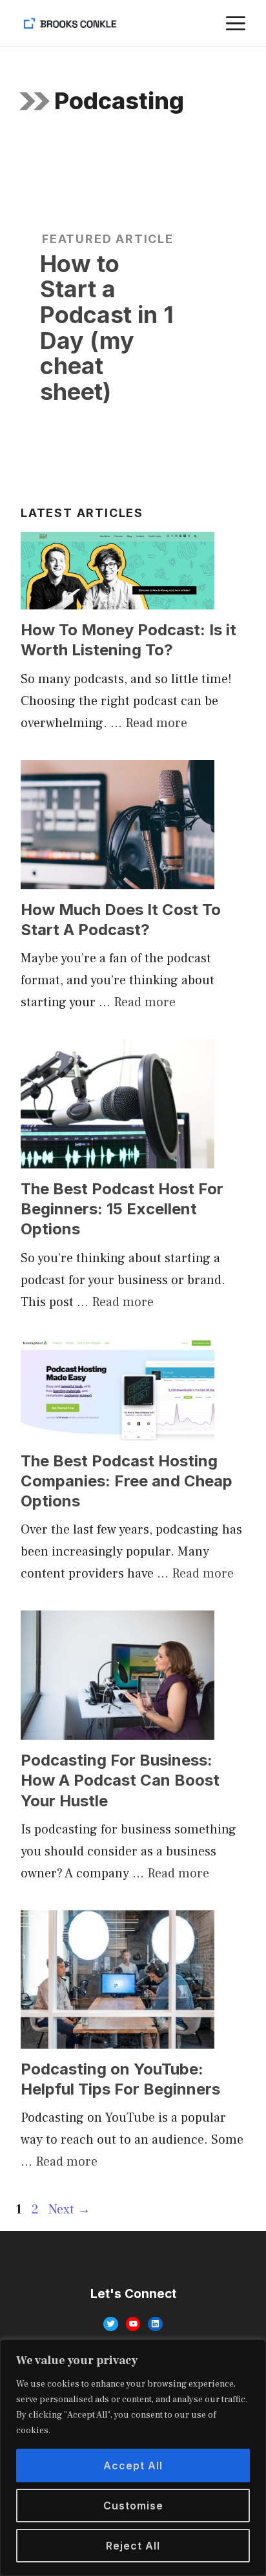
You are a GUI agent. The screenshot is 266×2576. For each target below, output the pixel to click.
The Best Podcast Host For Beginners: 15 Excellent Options (122, 1209)
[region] (133, 2458)
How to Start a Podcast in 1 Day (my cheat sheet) (107, 328)
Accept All (133, 2465)
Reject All (133, 2546)
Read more (156, 723)
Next (69, 2210)
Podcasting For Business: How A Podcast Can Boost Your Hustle (120, 1780)
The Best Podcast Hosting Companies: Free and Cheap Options (127, 1481)
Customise (133, 2506)
